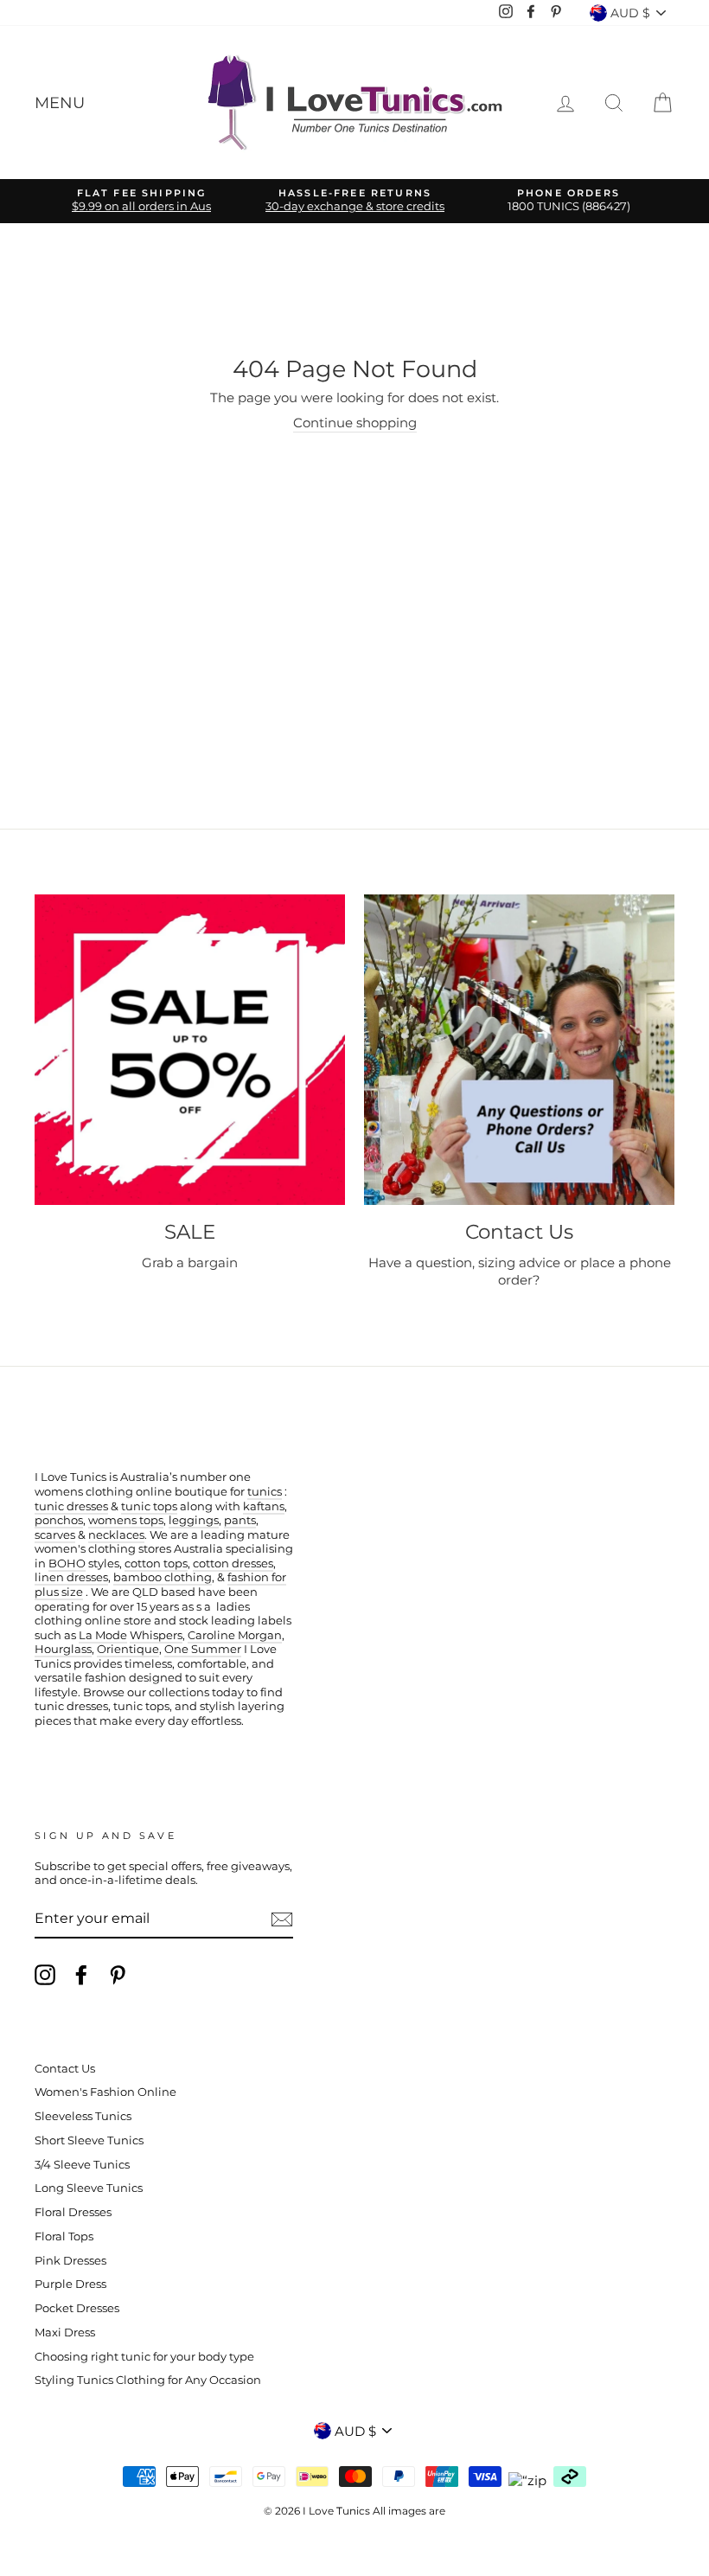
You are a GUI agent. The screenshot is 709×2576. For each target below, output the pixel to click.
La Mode (103, 1635)
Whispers (156, 1635)
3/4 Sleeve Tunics (82, 2165)
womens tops (126, 1520)
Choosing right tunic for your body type (144, 2357)
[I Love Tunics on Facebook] (81, 1975)
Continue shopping (355, 423)
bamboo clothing (163, 1577)
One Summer (203, 1649)
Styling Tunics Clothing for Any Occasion (148, 2380)
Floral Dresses (73, 2212)
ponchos (59, 1520)
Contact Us (65, 2069)
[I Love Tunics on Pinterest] (118, 1975)
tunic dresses (71, 1506)
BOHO (67, 1564)
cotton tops (156, 1564)
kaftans (264, 1506)
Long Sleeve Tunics (89, 2188)
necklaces (116, 1535)
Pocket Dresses (77, 2308)
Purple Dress (70, 2284)
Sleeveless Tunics (83, 2116)
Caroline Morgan (235, 1635)
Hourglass (63, 1649)
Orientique (128, 1649)
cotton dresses (233, 1564)
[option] (141, 201)
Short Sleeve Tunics (89, 2140)
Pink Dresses (70, 2261)
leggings (194, 1520)
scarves (55, 1535)
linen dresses (71, 1577)
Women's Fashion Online (105, 2092)
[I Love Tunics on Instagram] (45, 1975)
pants (240, 1520)
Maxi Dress (65, 2332)
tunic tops (149, 1506)
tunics (265, 1492)
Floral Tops (64, 2236)
